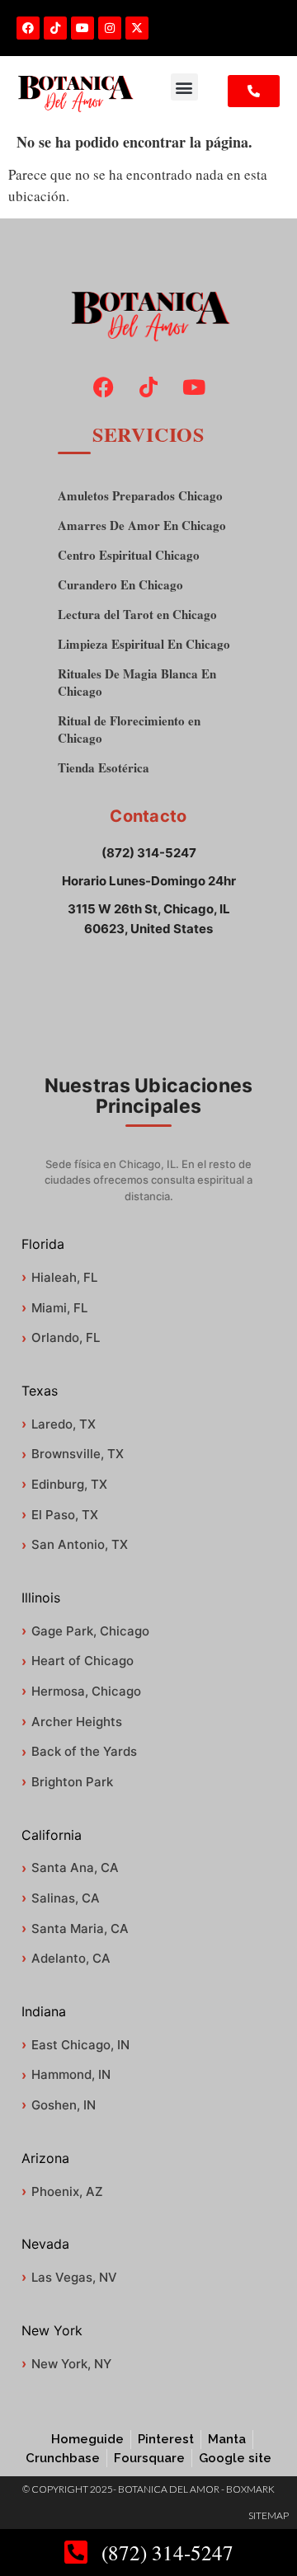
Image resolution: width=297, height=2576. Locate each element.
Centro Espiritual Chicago (129, 555)
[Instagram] (110, 28)
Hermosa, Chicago (86, 1691)
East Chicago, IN (80, 2045)
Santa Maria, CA (80, 1928)
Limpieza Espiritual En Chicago (144, 644)
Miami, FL (59, 1308)
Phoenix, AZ (67, 2191)
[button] (184, 87)
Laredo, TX (64, 1424)
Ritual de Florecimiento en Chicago (129, 730)
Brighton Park (72, 1782)
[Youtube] (82, 28)
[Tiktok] (55, 28)
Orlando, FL (66, 1337)
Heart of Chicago (82, 1661)
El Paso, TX (65, 1515)
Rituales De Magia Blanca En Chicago (137, 683)
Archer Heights (77, 1722)
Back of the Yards (84, 1751)
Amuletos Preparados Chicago (140, 496)
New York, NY (71, 2364)
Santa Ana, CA (75, 1867)
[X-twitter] (137, 28)
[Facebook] (28, 28)
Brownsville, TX (78, 1454)
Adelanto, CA (71, 1958)
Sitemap (269, 2515)
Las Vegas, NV (74, 2277)
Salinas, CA (66, 1898)
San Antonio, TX (80, 1544)
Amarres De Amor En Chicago (142, 526)
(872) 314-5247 (149, 853)
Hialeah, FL (64, 1277)
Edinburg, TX (69, 1484)
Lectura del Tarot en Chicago (137, 615)
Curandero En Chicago (120, 585)
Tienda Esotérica (104, 768)
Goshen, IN (64, 2105)
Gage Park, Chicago (90, 1631)
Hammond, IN (71, 2074)
